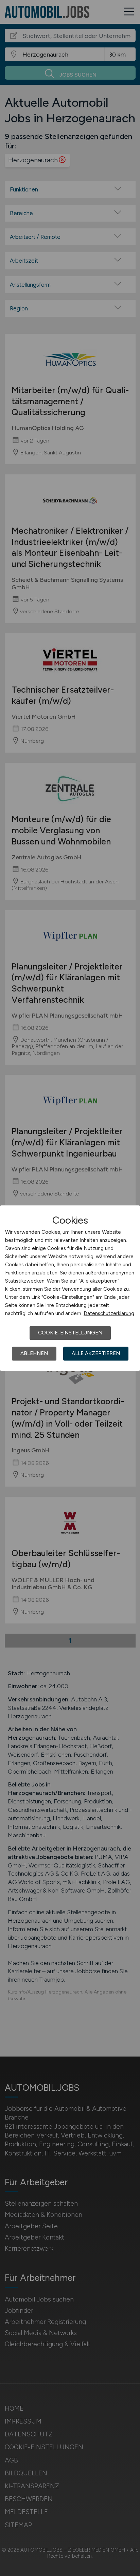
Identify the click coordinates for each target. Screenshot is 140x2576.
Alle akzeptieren (96, 1353)
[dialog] (70, 1288)
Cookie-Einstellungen (70, 1333)
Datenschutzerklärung (109, 1313)
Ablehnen (34, 1353)
